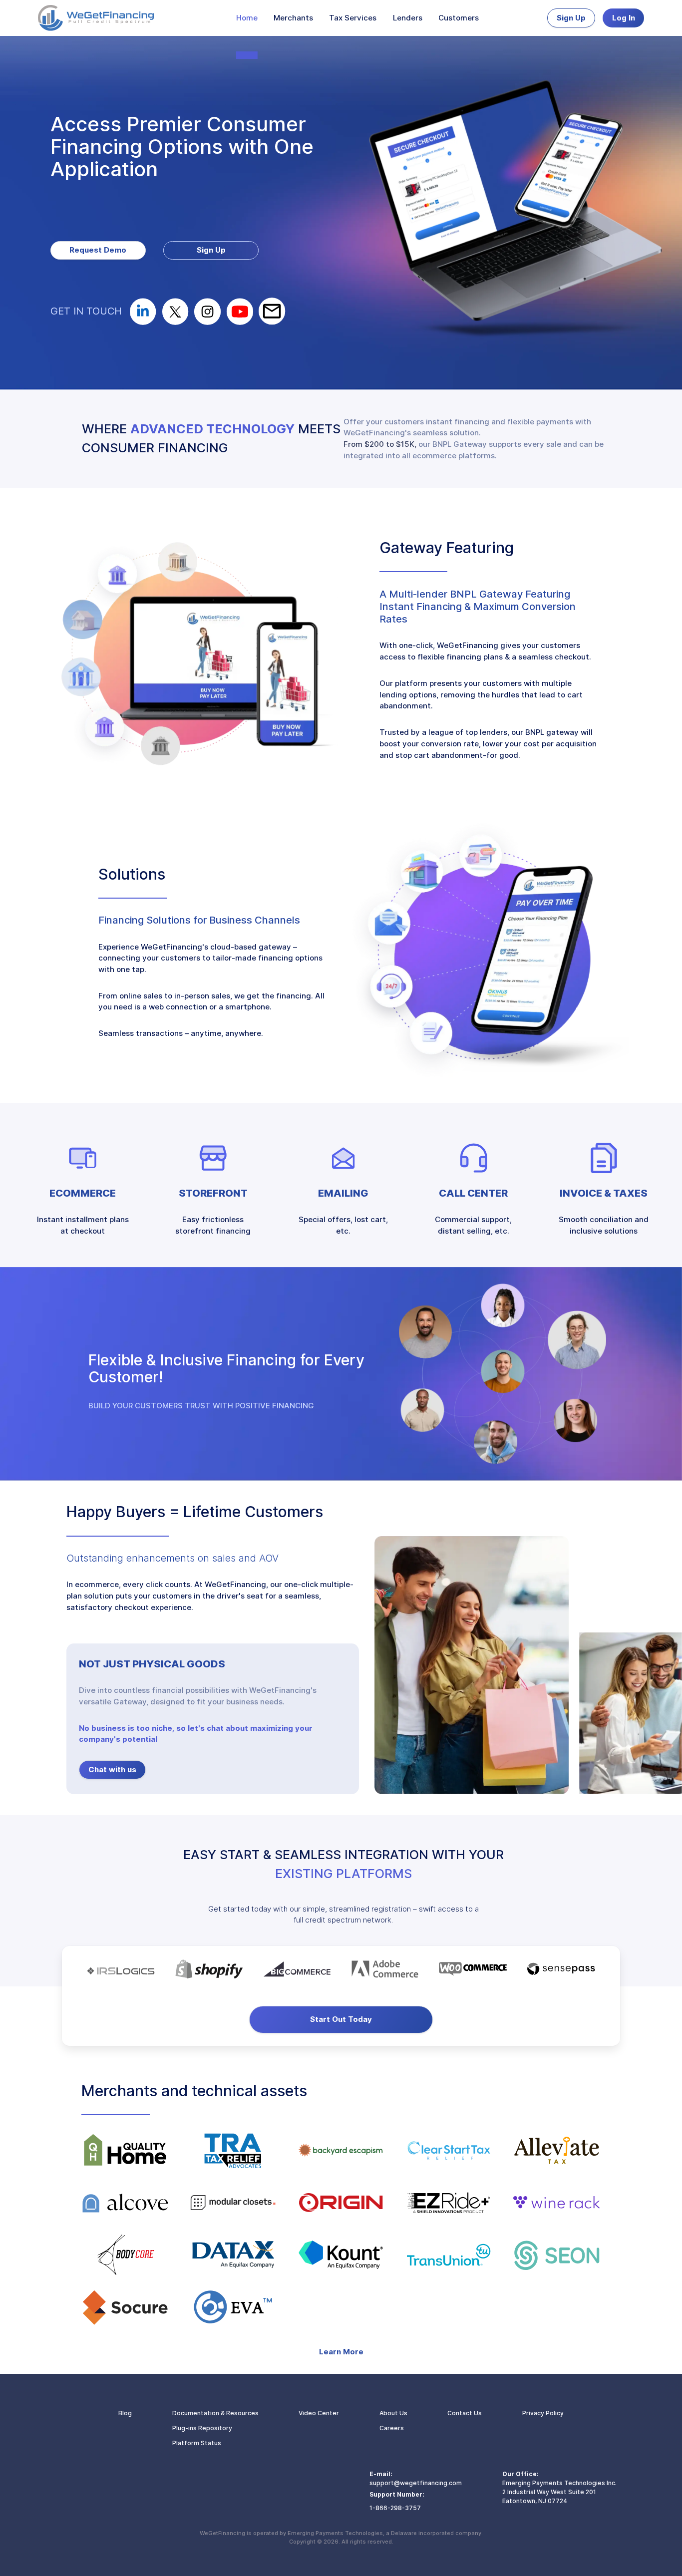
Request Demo (98, 250)
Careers (392, 2428)
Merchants (293, 18)
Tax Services (353, 18)
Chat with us (112, 1770)
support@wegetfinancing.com (416, 2483)
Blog (125, 2413)
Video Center (319, 2413)
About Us (393, 2413)
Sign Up (571, 18)
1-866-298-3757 (395, 2508)
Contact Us (465, 2413)
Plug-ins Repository (202, 2428)
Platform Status (197, 2443)
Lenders (408, 18)
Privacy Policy (543, 2413)
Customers (459, 18)
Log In (624, 18)
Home (247, 18)
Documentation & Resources (215, 2413)
